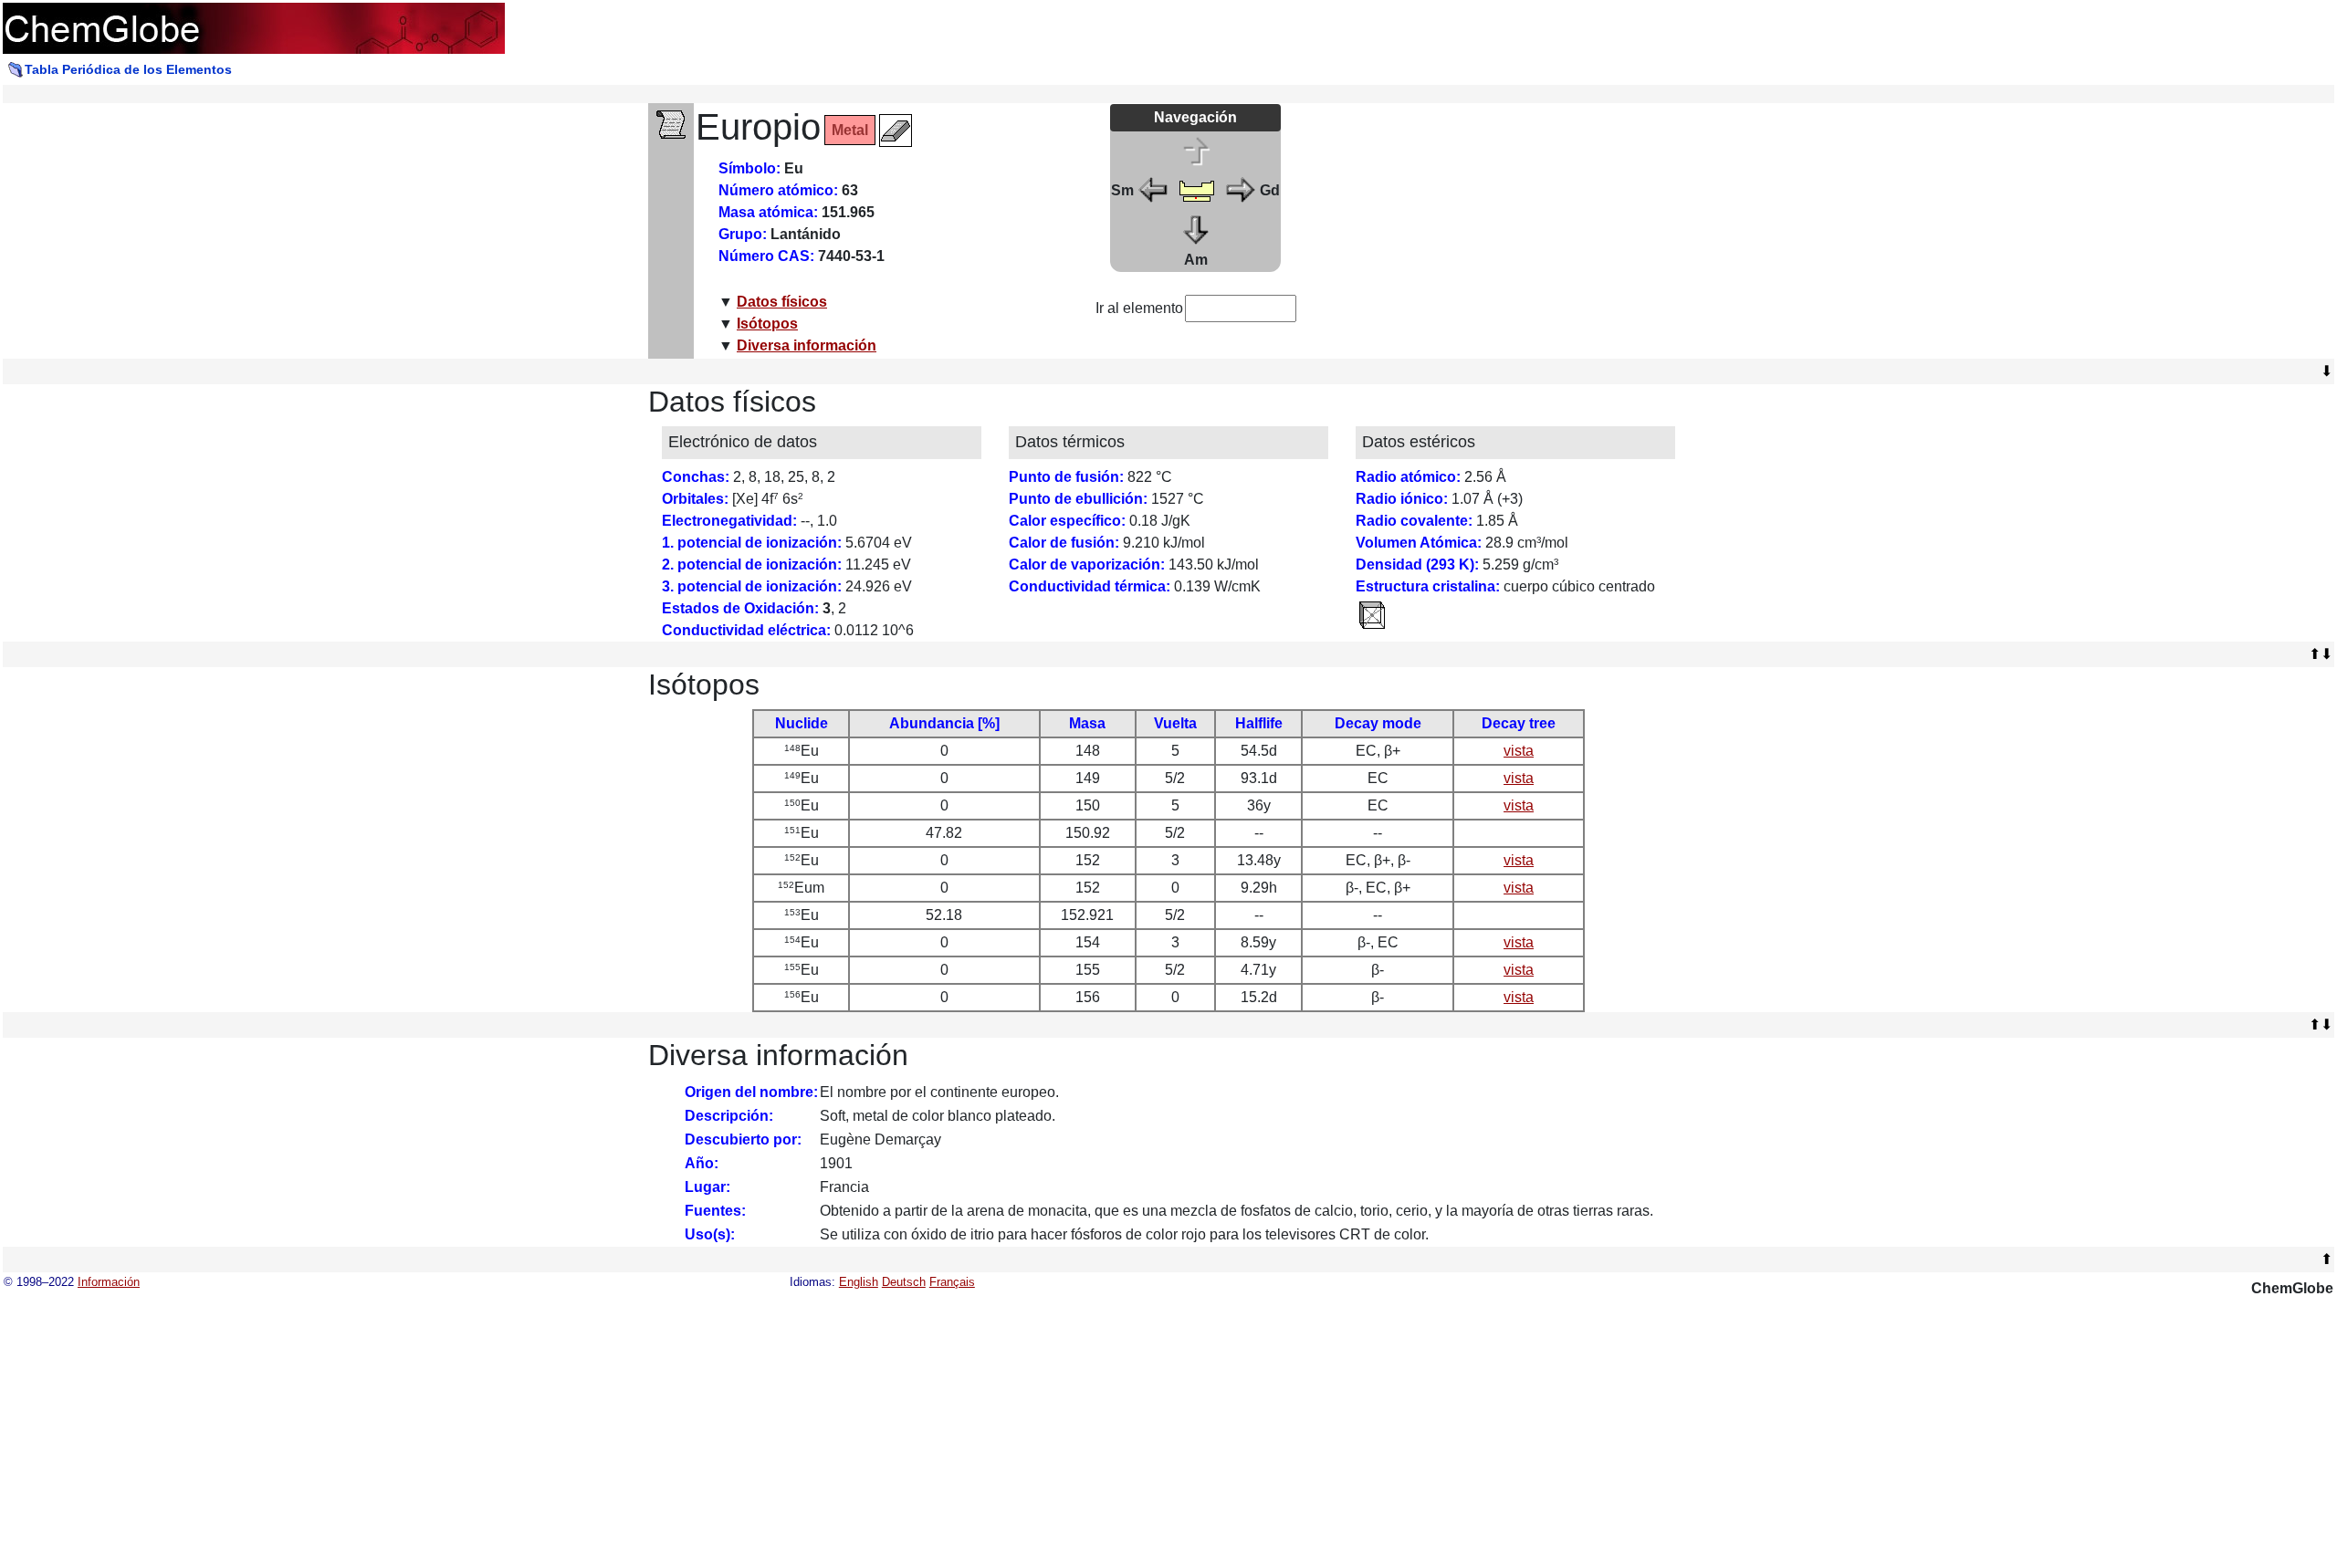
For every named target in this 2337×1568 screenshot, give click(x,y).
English (859, 1282)
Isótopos (767, 324)
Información (109, 1282)
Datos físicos (782, 302)
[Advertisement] (1525, 231)
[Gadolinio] (1240, 189)
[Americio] (1197, 228)
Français (952, 1282)
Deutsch (904, 1282)
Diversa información (807, 345)
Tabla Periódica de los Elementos (128, 69)
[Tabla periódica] (1197, 189)
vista (1519, 751)
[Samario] (1154, 189)
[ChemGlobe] (254, 27)
